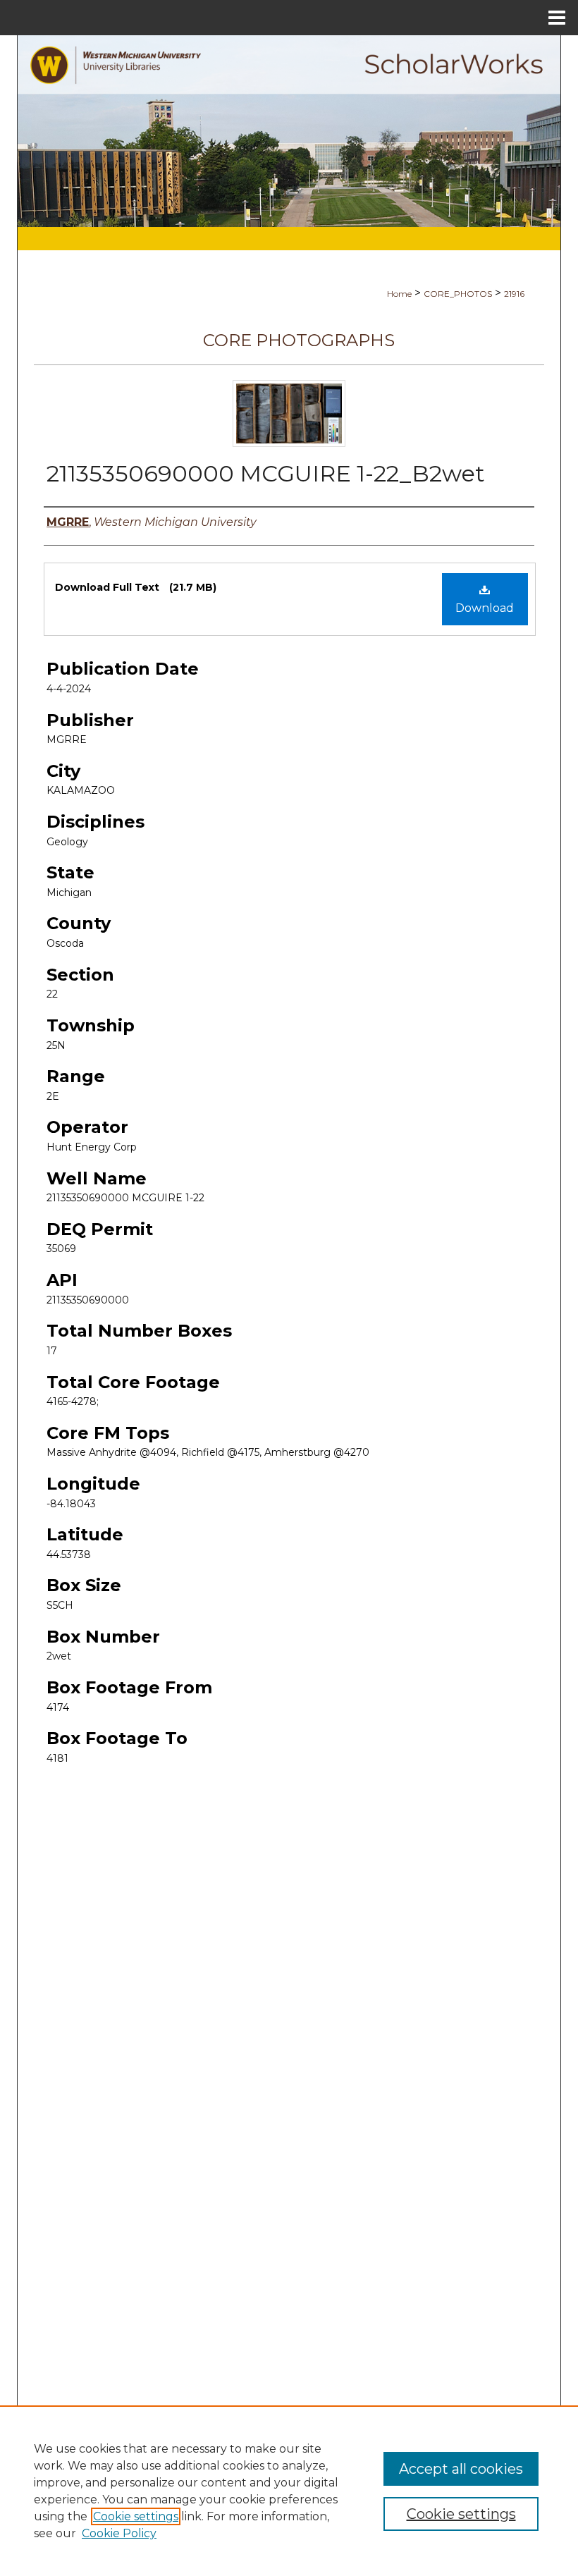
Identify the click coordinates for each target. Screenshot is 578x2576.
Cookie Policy (119, 2533)
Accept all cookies (461, 2469)
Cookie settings (136, 2516)
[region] (289, 2491)
